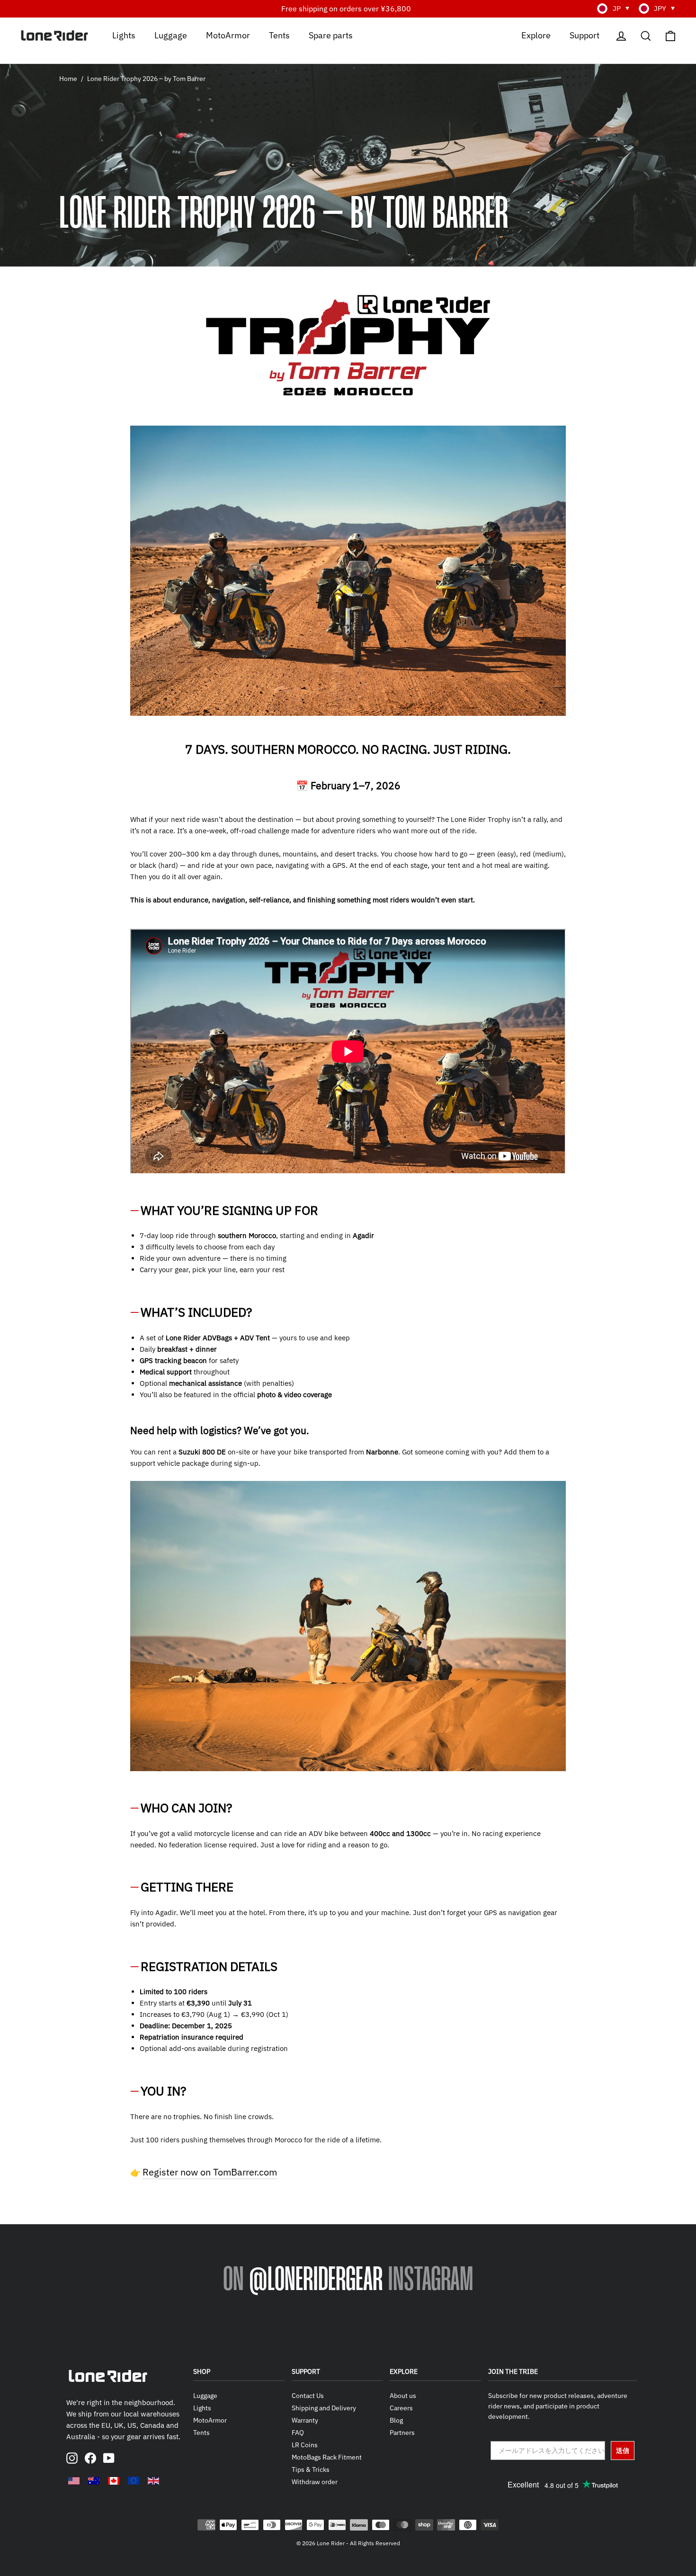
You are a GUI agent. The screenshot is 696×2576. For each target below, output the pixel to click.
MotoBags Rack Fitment (327, 2457)
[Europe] (134, 2480)
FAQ (298, 2433)
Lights (124, 35)
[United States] (74, 2481)
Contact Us (308, 2396)
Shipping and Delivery (324, 2408)
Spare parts (331, 35)
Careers (401, 2408)
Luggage (171, 35)
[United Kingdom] (153, 2481)
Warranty (305, 2420)
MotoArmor (228, 35)
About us (403, 2396)
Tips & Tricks (311, 2469)
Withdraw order (315, 2482)
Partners (402, 2433)
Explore (536, 35)
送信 (623, 2451)
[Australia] (94, 2481)
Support (584, 35)
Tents (279, 35)
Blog (396, 2420)
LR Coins (305, 2445)
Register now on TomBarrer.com (210, 2172)
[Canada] (114, 2481)
